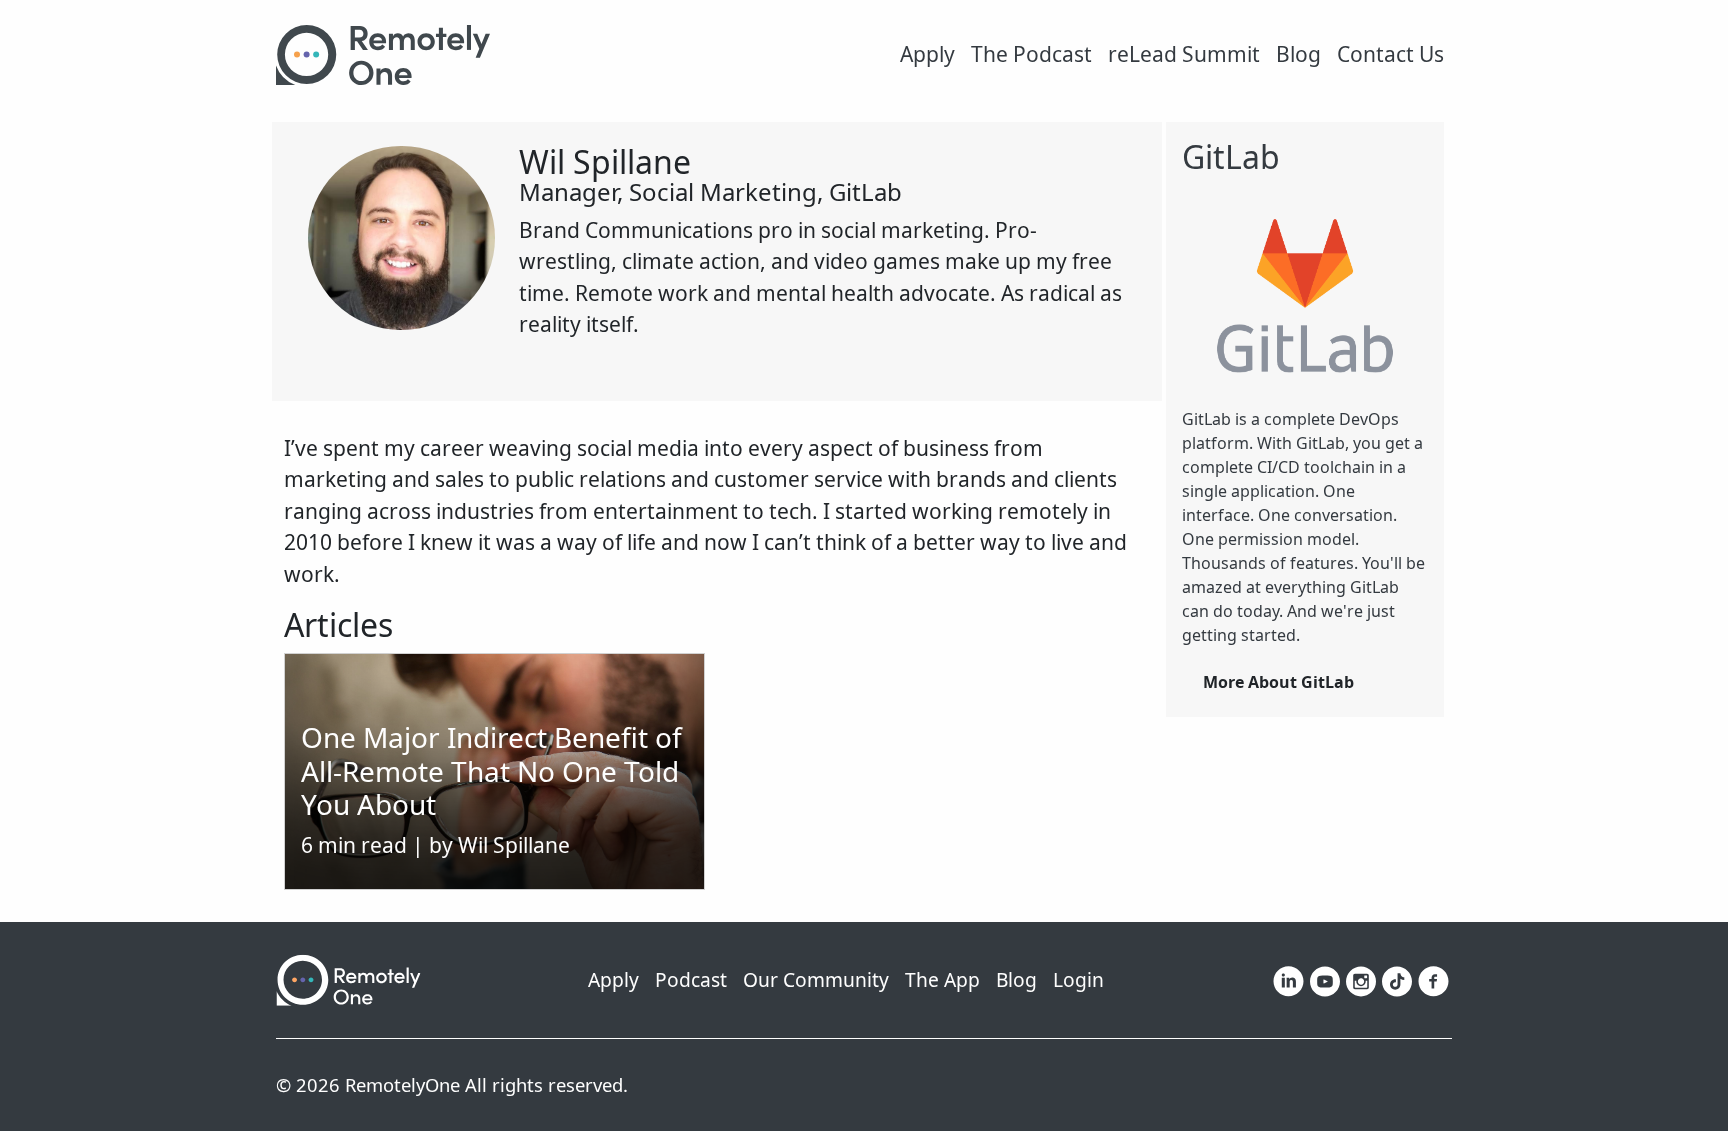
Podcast (691, 979)
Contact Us (1390, 54)
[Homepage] (348, 978)
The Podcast (1031, 54)
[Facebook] (1433, 979)
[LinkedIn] (1288, 979)
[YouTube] (1325, 979)
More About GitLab (1278, 682)
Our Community (816, 979)
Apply (927, 54)
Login (1078, 979)
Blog (1298, 54)
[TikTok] (1397, 979)
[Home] (391, 55)
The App (942, 979)
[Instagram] (1361, 979)
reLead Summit (1184, 54)
